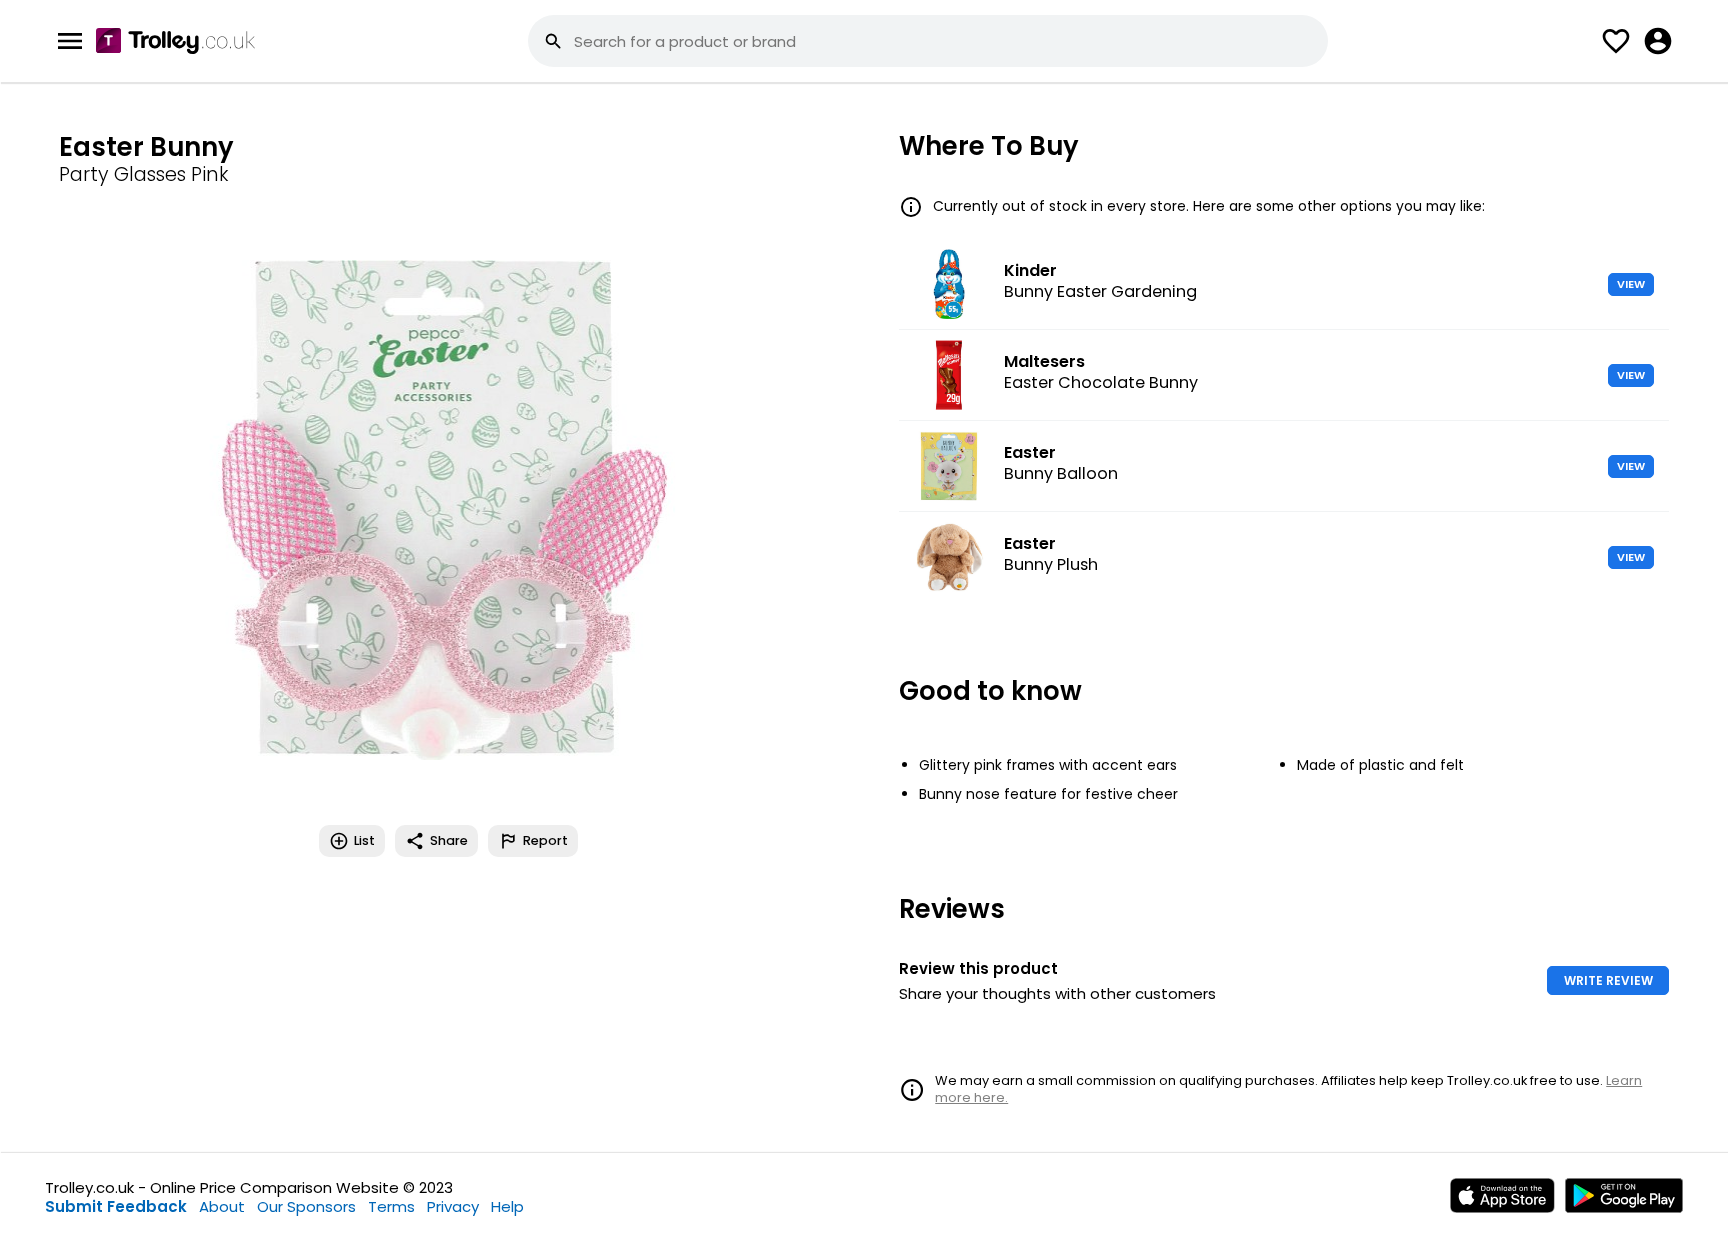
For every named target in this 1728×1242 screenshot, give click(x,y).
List (364, 840)
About (222, 1206)
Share (449, 840)
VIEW (1631, 284)
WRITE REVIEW (1608, 980)
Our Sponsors (306, 1206)
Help (507, 1206)
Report (545, 840)
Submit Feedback (116, 1206)
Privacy (453, 1206)
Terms (391, 1206)
